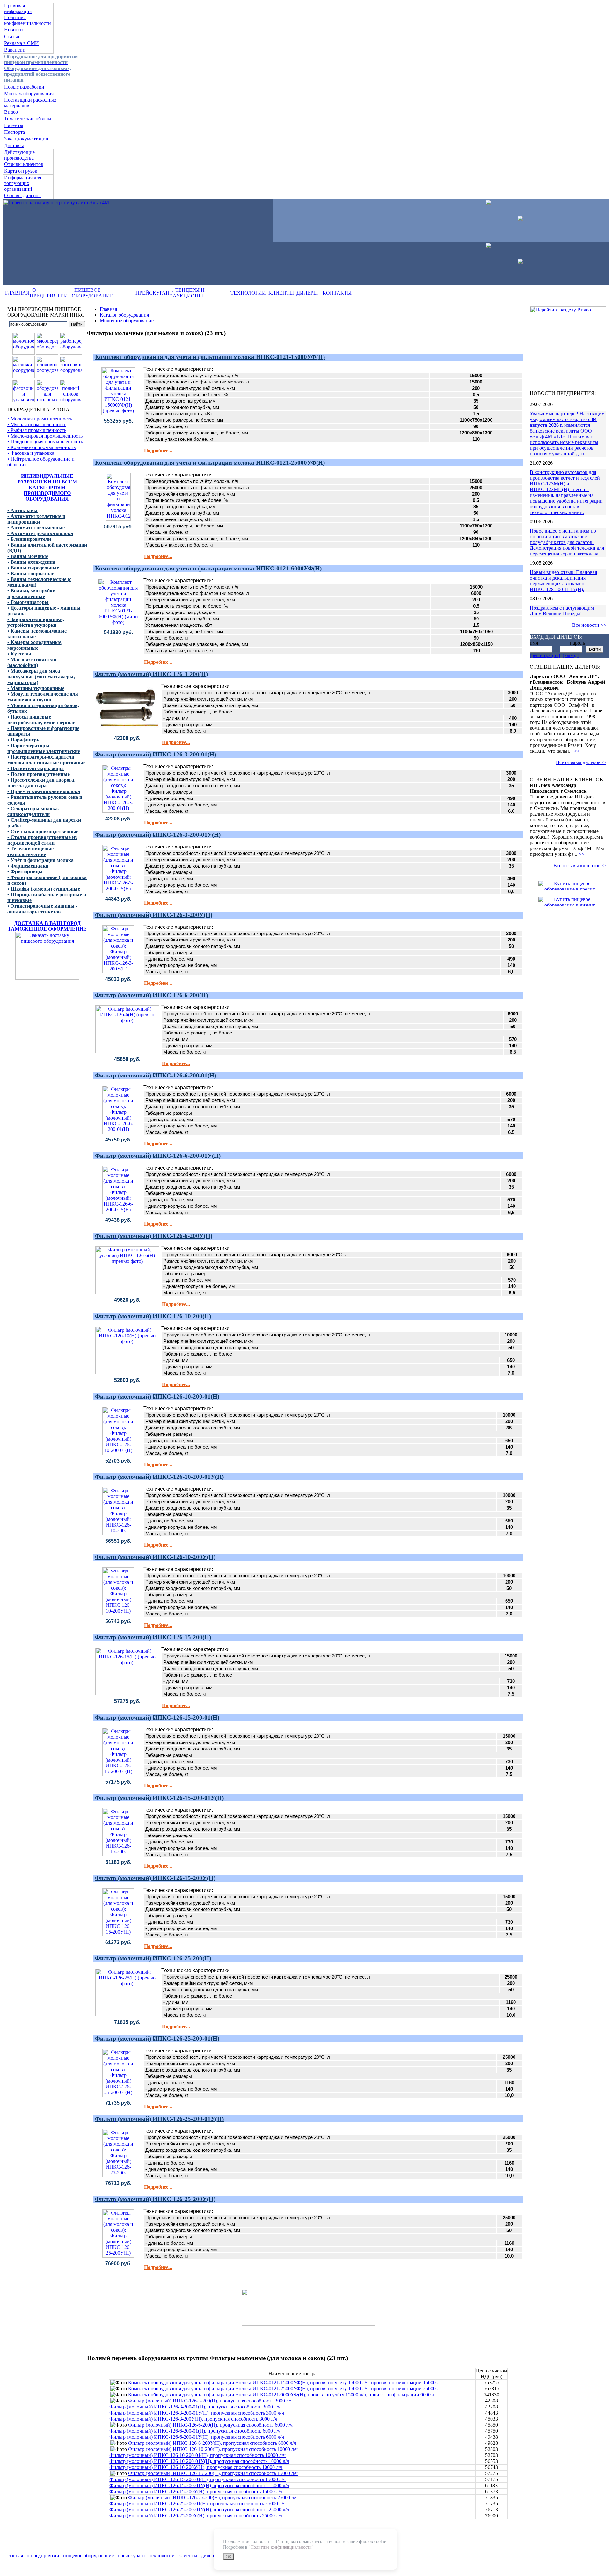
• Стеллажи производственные (43, 831)
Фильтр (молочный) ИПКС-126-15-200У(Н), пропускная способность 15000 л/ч (196, 2491)
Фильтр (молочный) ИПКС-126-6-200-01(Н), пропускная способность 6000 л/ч (195, 2431)
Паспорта (15, 132)
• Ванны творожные (31, 573)
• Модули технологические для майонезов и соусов (43, 697)
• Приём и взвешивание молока (44, 791)
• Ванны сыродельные (33, 568)
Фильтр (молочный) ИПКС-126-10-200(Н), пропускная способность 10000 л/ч (213, 2449)
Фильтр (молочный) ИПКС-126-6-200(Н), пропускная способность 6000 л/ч (210, 2425)
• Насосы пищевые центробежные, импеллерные (41, 720)
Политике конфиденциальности (281, 2547)
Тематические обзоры (28, 119)
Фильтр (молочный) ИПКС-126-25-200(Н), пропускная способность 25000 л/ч (213, 2497)
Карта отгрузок (21, 171)
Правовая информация (18, 8)
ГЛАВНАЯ (17, 293)
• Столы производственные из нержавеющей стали (42, 840)
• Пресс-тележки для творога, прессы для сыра (41, 783)
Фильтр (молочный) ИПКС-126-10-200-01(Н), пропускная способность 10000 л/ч (197, 2455)
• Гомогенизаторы (28, 602)
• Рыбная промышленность (37, 430)
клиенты (188, 2555)
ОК (229, 2557)
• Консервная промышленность (41, 447)
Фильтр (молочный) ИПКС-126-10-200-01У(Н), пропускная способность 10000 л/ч (199, 2461)
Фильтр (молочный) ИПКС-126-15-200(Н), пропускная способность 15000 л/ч (213, 2473)
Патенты (14, 125)
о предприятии (43, 2555)
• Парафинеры (24, 740)
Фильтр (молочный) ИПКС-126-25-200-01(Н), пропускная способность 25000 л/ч (197, 2504)
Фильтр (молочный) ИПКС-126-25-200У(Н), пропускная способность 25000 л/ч (196, 2516)
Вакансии (15, 50)
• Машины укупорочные (36, 688)
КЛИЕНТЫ (281, 293)
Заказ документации (26, 139)
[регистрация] (545, 655)
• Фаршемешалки (28, 866)
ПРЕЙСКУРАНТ (154, 293)
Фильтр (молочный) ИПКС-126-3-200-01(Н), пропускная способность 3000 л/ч (195, 2407)
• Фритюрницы (25, 872)
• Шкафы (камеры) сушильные (44, 889)
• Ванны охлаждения (31, 562)
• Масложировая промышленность (45, 436)
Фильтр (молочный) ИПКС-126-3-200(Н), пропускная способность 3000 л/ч (210, 2401)
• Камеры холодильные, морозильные (35, 645)
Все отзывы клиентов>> (580, 866)
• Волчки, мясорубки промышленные (31, 594)
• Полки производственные (39, 774)
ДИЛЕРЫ (307, 293)
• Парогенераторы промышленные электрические (44, 748)
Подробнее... (158, 451)
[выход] (571, 655)
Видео (11, 112)
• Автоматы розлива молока (40, 533)
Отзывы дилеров (22, 195)
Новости (14, 29)
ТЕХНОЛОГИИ (248, 293)
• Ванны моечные (28, 556)
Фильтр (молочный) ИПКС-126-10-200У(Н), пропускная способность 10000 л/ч (196, 2467)
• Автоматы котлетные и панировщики (36, 519)
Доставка (14, 145)
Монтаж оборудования (29, 93)
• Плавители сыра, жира (36, 768)
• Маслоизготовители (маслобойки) (32, 662)
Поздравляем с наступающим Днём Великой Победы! (562, 611)
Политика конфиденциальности (28, 20)
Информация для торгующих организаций (23, 183)
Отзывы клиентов (24, 164)
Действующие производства (19, 155)
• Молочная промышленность (40, 419)
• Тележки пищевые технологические (30, 852)
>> (576, 751)
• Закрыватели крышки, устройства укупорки (36, 622)
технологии (162, 2555)
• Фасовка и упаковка (31, 453)
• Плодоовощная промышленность (45, 442)
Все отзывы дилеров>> (581, 762)
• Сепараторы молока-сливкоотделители (33, 811)
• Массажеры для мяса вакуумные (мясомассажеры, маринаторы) (41, 677)
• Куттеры (19, 654)
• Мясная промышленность (37, 424)
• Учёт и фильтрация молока (40, 860)
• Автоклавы (22, 510)
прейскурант (131, 2555)
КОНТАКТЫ (337, 293)
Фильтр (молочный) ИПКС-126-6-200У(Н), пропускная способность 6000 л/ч (212, 2443)
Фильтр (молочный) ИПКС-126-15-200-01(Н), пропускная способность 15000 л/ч (197, 2479)
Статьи (12, 36)
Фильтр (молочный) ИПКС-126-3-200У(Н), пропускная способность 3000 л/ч (193, 2419)
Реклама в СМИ (22, 43)
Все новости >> (589, 625)
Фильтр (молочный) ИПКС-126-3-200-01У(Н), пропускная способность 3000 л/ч (197, 2413)
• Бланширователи (29, 539)
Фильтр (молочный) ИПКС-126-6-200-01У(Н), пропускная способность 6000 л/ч (197, 2437)
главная (15, 2555)
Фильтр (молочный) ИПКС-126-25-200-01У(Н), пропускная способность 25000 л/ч (199, 2510)
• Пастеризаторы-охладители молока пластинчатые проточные (46, 760)
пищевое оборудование (88, 2555)
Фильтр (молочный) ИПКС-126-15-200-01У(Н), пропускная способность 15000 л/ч (199, 2485)
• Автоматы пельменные (36, 528)
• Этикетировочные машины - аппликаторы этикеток (42, 909)
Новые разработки (24, 87)
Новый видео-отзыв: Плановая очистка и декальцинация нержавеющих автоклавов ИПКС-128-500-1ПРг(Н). (563, 581)
